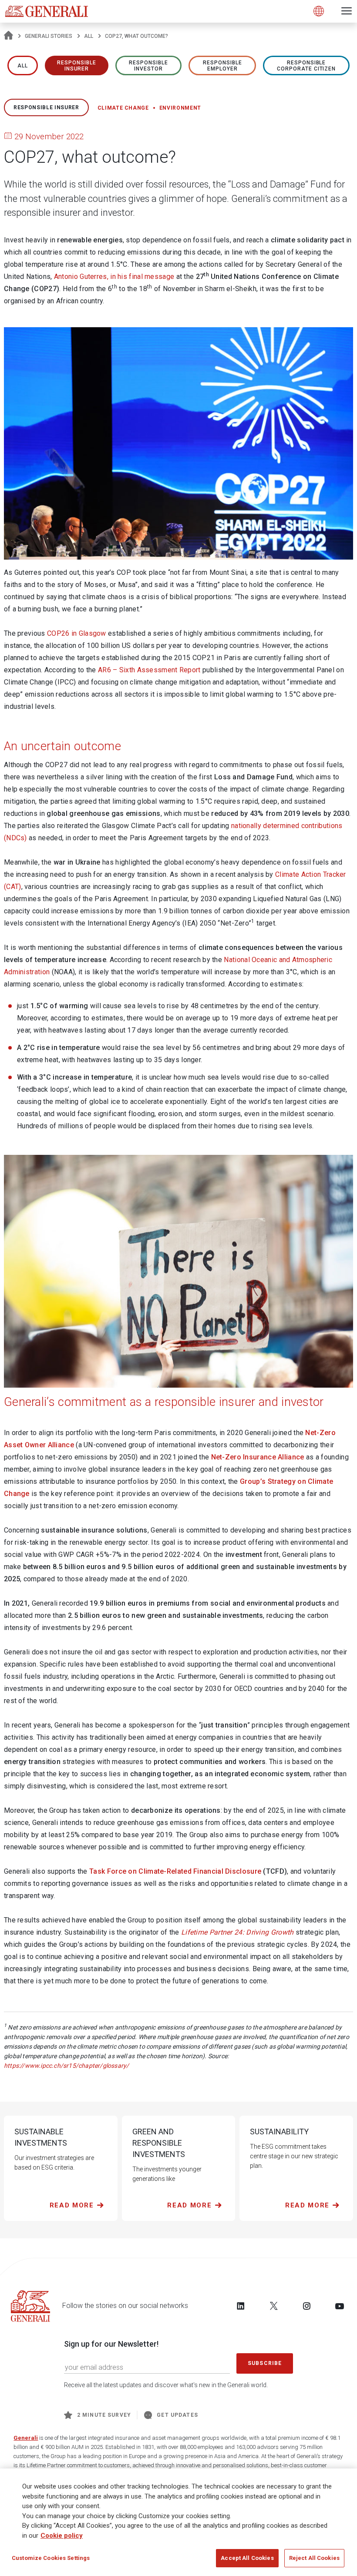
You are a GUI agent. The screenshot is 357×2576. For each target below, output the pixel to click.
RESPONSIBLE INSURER (77, 66)
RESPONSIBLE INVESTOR (148, 66)
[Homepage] (8, 36)
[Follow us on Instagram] (306, 2306)
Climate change (123, 108)
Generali (26, 2438)
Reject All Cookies (314, 2558)
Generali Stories (49, 36)
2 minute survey (104, 2415)
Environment (180, 108)
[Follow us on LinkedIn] (241, 2306)
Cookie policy (62, 2536)
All (89, 36)
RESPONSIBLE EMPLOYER (222, 66)
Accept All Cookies (247, 2558)
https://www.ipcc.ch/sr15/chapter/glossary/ (66, 2066)
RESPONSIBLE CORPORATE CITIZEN (306, 66)
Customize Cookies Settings (51, 2558)
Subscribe (265, 2363)
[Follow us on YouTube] (340, 2306)
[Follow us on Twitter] (274, 2306)
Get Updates (177, 2415)
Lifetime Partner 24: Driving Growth (237, 1932)
